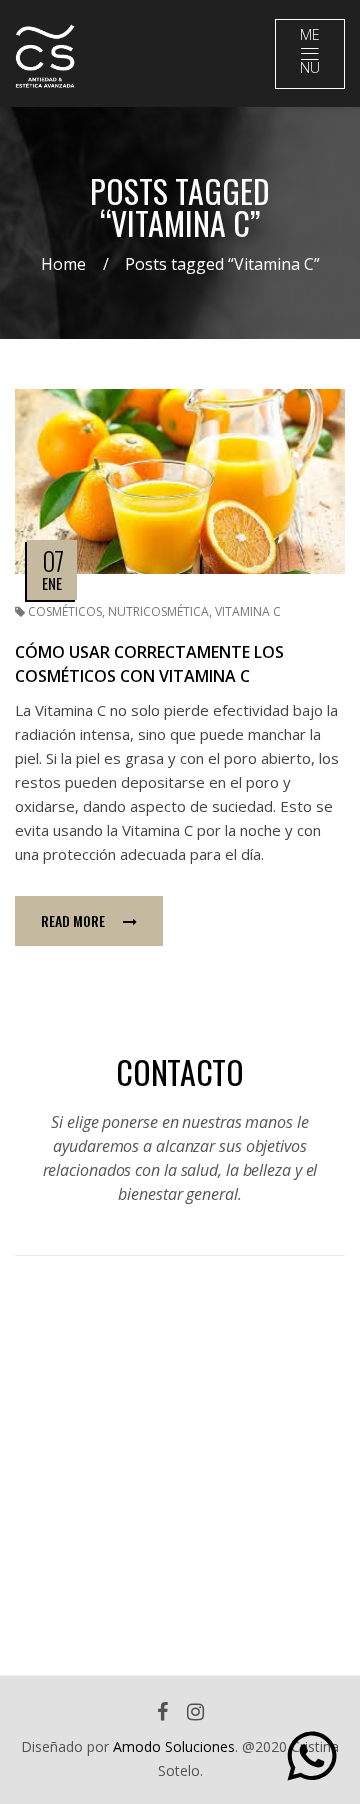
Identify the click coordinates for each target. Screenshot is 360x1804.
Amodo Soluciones (174, 1746)
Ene (52, 583)
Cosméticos (65, 611)
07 (52, 560)
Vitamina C (248, 611)
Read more (73, 920)
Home (63, 264)
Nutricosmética (158, 611)
